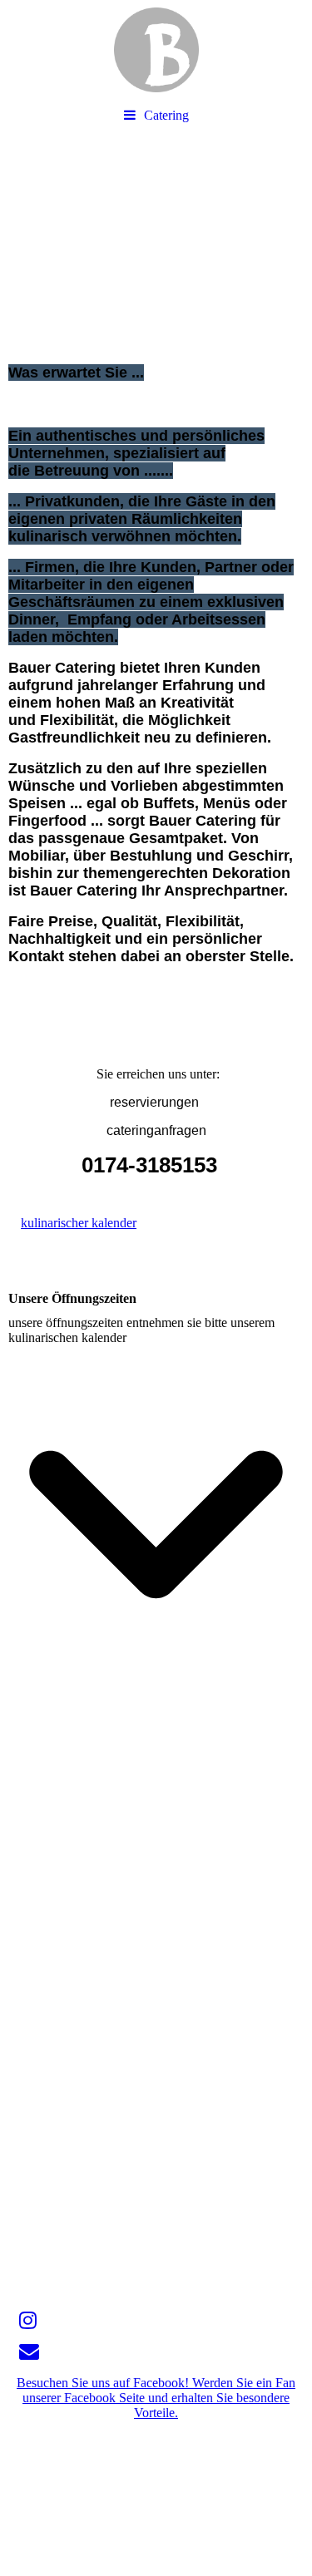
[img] (156, 50)
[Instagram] (27, 2321)
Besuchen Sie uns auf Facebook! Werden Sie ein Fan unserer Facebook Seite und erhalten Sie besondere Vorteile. (156, 2398)
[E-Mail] (28, 2351)
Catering (166, 115)
